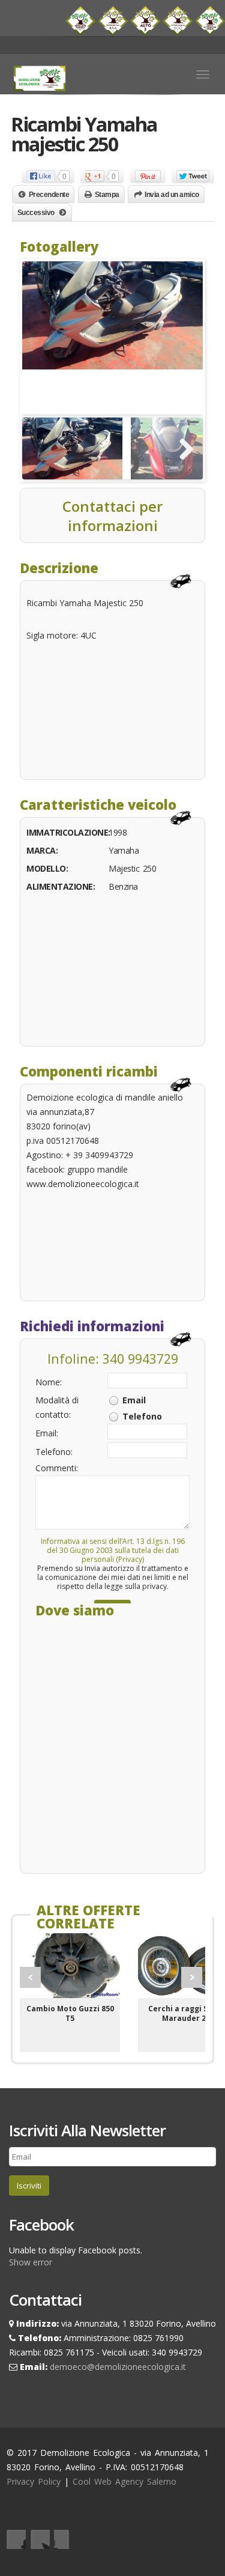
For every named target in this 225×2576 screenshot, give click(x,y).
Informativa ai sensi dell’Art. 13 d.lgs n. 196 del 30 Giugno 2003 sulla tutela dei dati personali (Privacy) (113, 1550)
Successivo (36, 213)
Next (192, 1977)
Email (134, 1400)
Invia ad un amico (172, 195)
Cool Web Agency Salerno (124, 2481)
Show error (31, 2262)
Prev (30, 1977)
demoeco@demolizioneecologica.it (118, 2367)
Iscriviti (29, 2186)
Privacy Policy (34, 2481)
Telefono (142, 1416)
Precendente (49, 195)
